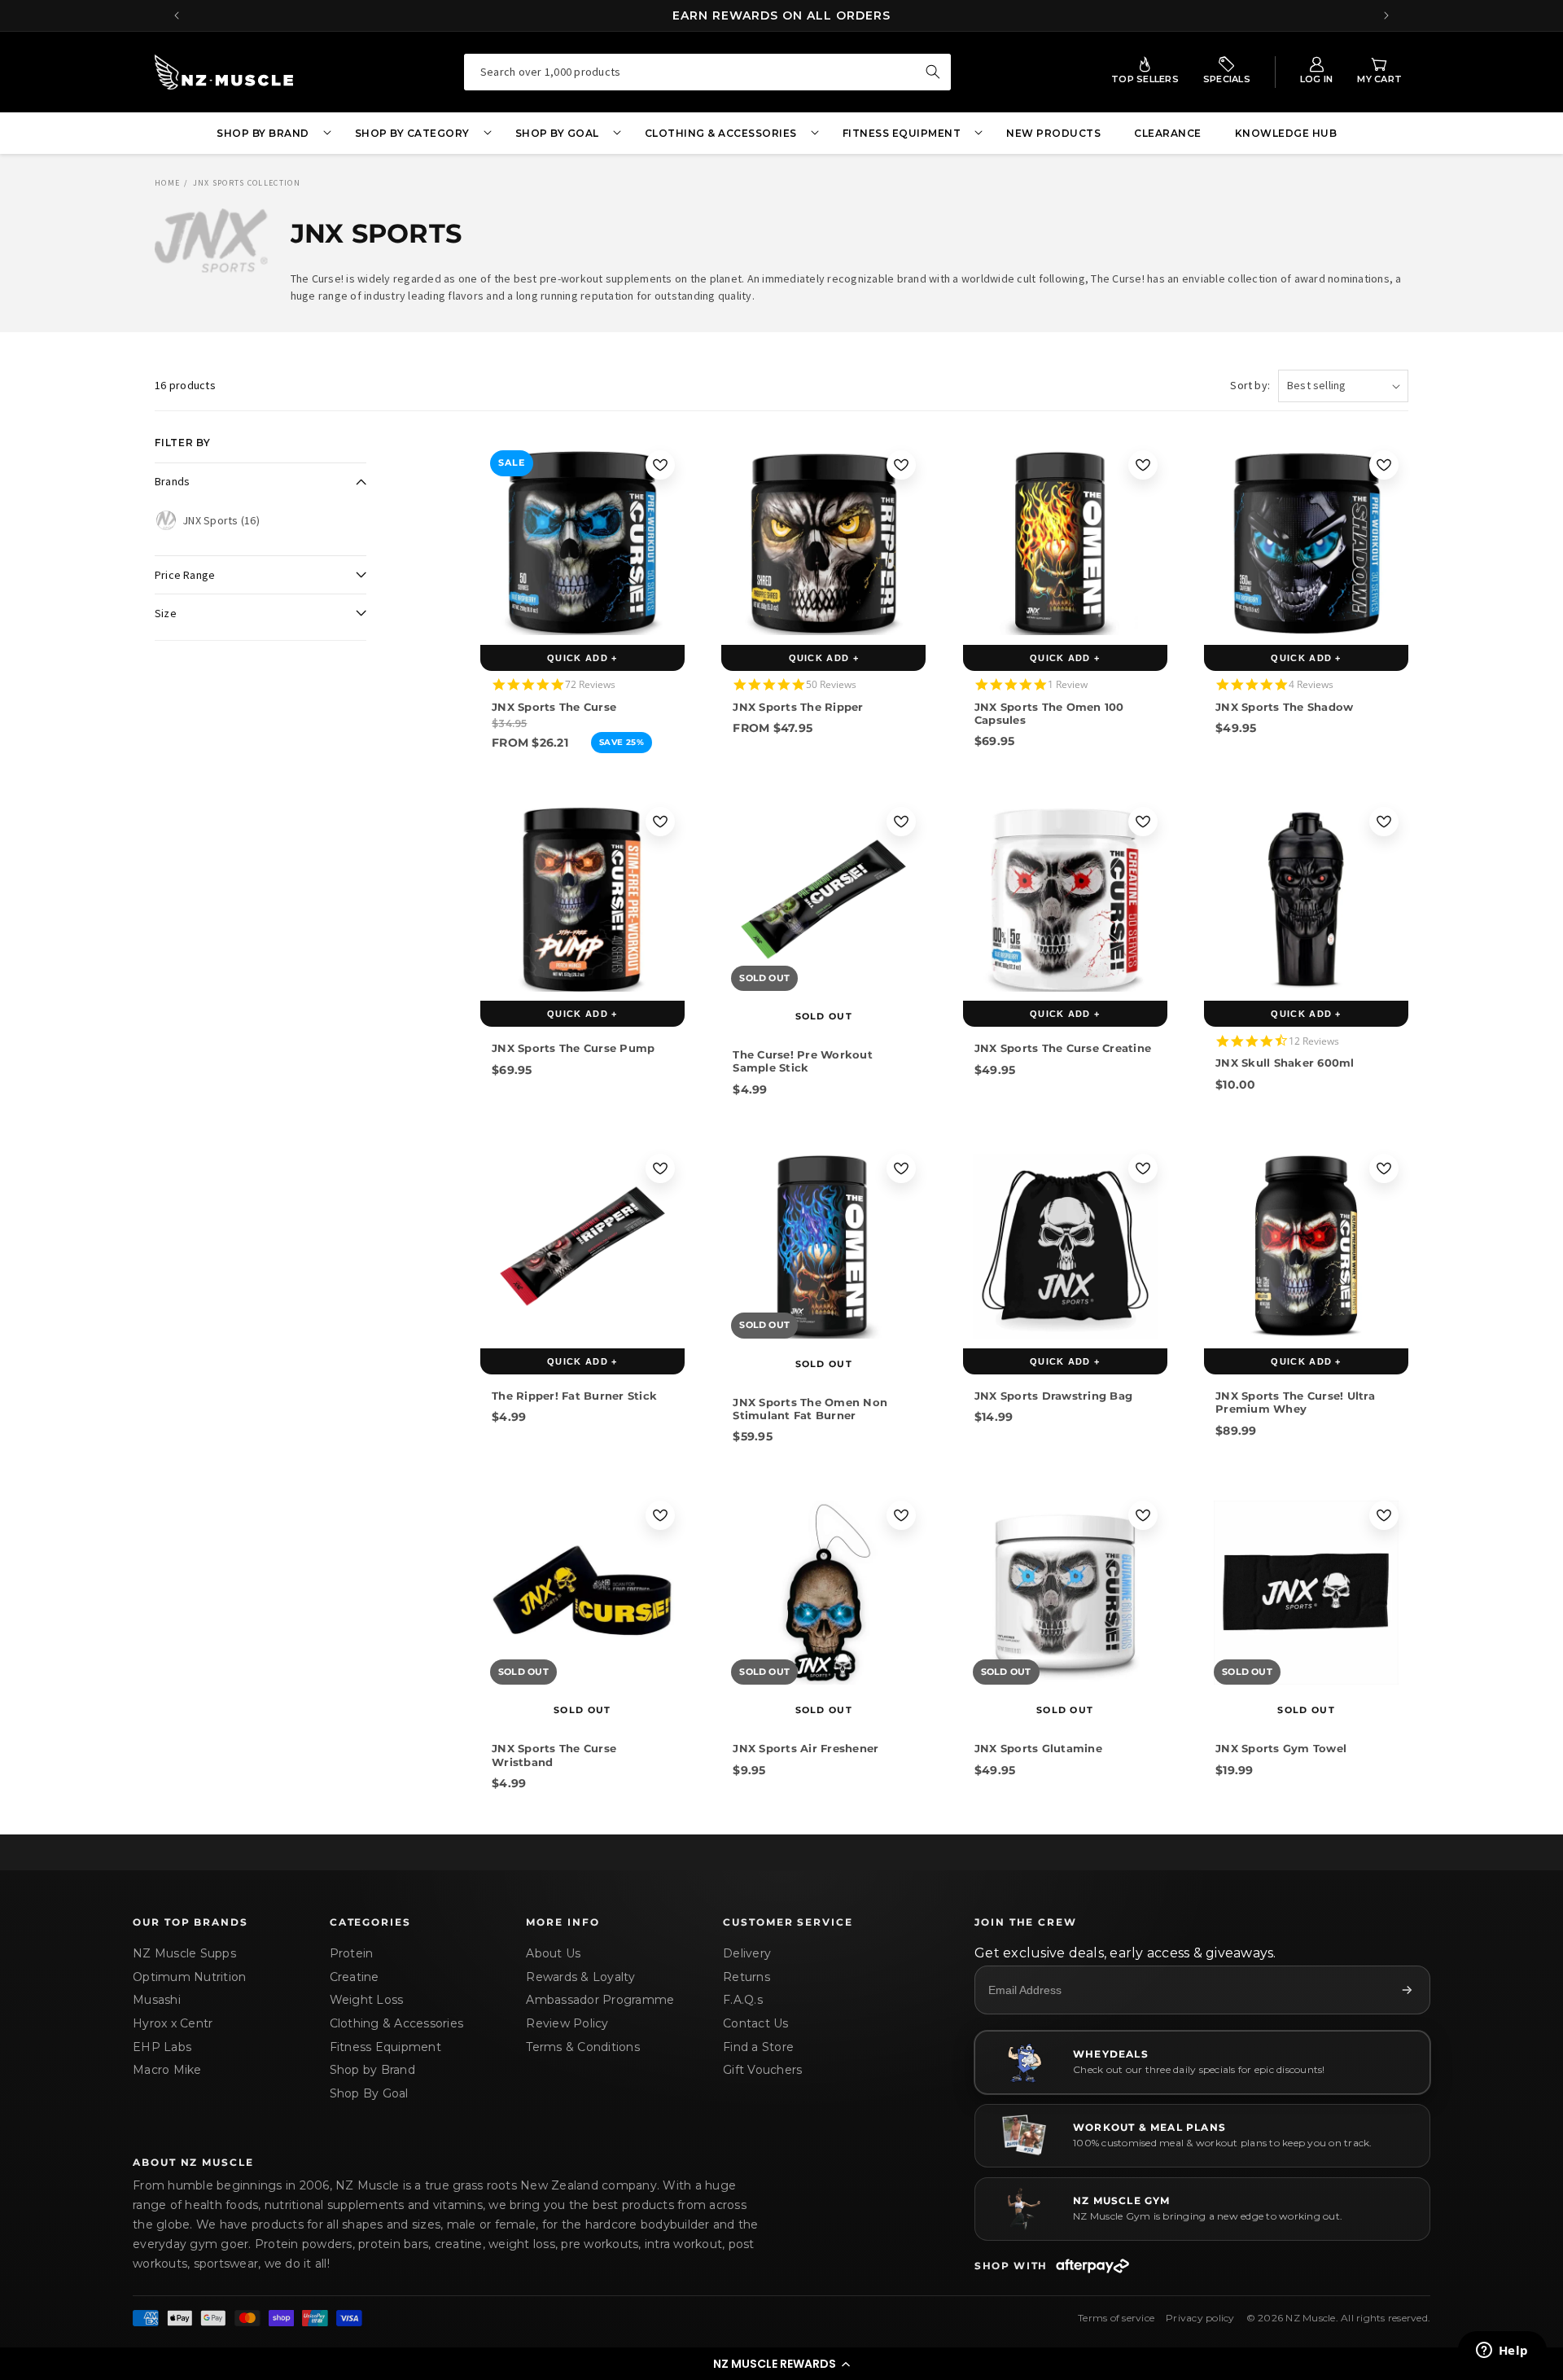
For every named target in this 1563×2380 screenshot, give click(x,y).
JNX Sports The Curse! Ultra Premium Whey (1295, 1402)
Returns (746, 1977)
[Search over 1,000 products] (933, 72)
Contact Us (756, 2023)
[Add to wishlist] (660, 465)
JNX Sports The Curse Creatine (1063, 1048)
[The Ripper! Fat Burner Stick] (582, 1246)
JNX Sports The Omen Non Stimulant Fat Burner (810, 1408)
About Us (553, 1953)
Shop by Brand (372, 2070)
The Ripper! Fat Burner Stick (574, 1396)
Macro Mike (167, 2070)
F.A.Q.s (743, 2000)
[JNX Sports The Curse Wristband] (582, 1593)
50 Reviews (831, 684)
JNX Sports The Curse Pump (573, 1048)
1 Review (1068, 684)
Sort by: (1250, 385)
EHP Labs (162, 2047)
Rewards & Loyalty (580, 1977)
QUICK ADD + (582, 658)
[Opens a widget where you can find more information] (1502, 2352)
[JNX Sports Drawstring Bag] (1065, 1246)
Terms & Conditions (583, 2047)
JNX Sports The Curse (554, 706)
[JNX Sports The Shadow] (1306, 543)
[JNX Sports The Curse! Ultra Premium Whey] (1306, 1246)
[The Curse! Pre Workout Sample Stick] (823, 899)
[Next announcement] (1386, 15)
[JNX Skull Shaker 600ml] (1306, 899)
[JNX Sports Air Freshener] (823, 1593)
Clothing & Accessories (397, 2023)
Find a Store (758, 2047)
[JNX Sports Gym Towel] (1306, 1593)
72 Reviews (590, 684)
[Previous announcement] (177, 15)
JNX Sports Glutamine (1038, 1749)
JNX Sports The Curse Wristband (554, 1755)
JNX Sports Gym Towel (1281, 1749)
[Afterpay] (1092, 2266)
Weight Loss (367, 2000)
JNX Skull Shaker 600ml (1285, 1063)
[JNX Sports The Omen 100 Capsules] (1065, 543)
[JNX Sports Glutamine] (1065, 1593)
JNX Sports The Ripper (798, 706)
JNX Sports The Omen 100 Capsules (1049, 712)
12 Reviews (1314, 1040)
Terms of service (1116, 2318)
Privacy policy (1200, 2318)
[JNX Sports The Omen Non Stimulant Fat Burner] (823, 1246)
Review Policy (567, 2023)
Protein (352, 1953)
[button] (781, 2364)
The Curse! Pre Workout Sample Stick (803, 1061)
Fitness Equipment (385, 2047)
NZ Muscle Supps (184, 1953)
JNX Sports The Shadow (1284, 706)
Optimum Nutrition (189, 1977)
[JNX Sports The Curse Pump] (582, 899)
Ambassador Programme (600, 2000)
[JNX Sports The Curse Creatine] (1065, 899)
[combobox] (707, 72)
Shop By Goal (369, 2093)
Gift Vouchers (762, 2070)
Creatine (355, 1977)
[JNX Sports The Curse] (582, 543)
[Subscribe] (1407, 1990)
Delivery (747, 1953)
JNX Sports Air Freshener (806, 1749)
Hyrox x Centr (173, 2023)
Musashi (157, 2000)
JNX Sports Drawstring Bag (1053, 1396)
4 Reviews (1311, 684)
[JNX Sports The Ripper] (823, 543)
